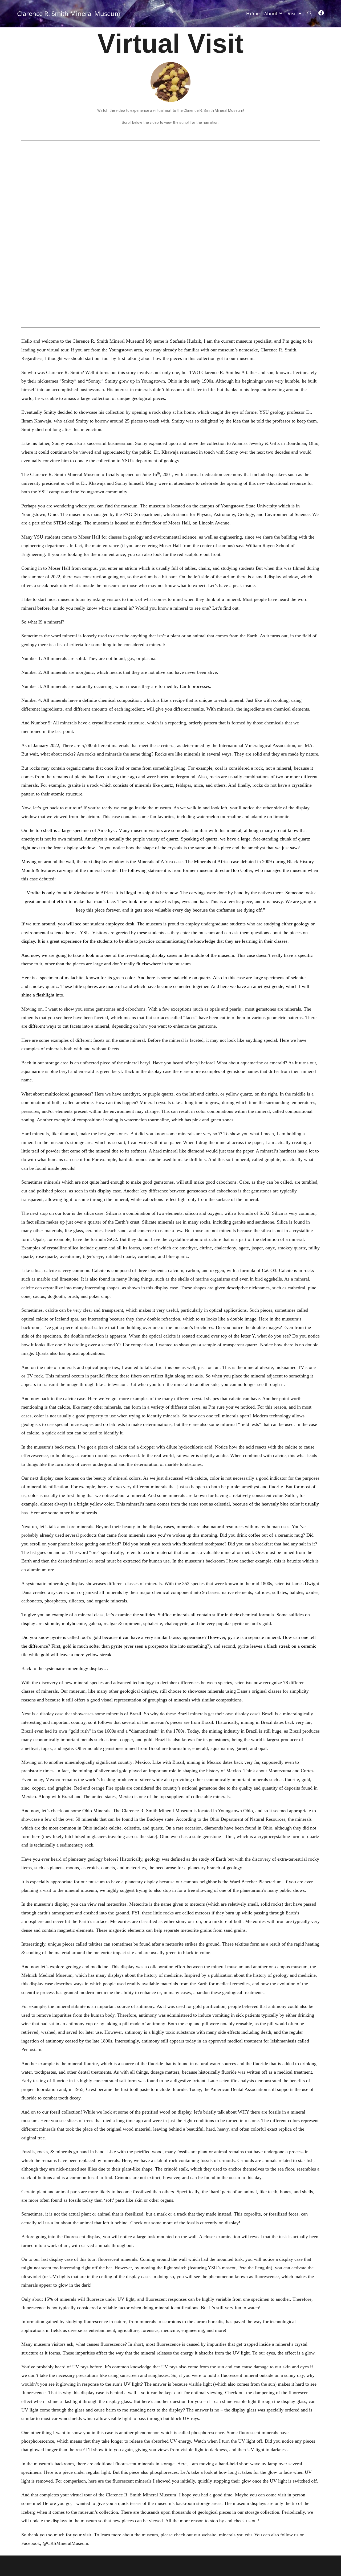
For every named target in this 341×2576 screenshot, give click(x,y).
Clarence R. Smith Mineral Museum (69, 13)
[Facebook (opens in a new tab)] (321, 13)
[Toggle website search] (310, 14)
